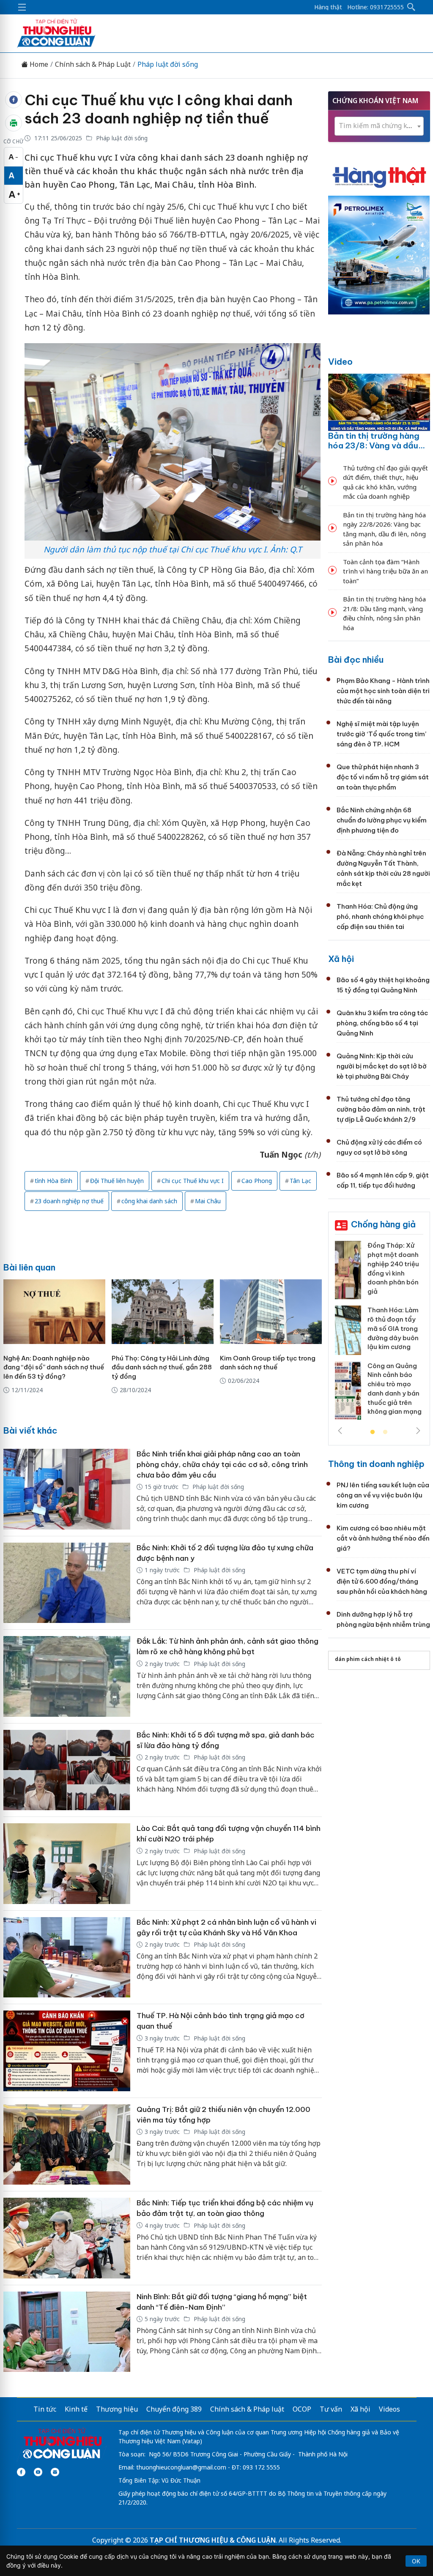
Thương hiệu (117, 2409)
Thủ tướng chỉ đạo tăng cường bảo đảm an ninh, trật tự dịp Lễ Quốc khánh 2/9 (381, 1109)
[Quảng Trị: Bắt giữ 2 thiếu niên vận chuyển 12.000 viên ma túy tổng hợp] (67, 2145)
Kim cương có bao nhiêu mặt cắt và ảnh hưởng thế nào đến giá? (383, 1538)
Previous (340, 1431)
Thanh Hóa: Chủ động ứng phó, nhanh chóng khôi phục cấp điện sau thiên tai (380, 916)
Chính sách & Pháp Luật (93, 64)
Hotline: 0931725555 (375, 7)
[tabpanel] (379, 1333)
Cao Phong (257, 1181)
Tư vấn (331, 2409)
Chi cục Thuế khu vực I (193, 1181)
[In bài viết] (14, 123)
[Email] (55, 2472)
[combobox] (379, 126)
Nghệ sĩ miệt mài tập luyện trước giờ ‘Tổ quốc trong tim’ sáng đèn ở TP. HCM (381, 734)
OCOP (302, 2409)
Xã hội (341, 959)
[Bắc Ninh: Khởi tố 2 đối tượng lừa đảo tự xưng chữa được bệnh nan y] (67, 1583)
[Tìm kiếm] (411, 7)
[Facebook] (21, 2472)
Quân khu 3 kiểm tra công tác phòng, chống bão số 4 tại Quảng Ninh (382, 1023)
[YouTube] (38, 2472)
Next (418, 1431)
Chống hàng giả (383, 1224)
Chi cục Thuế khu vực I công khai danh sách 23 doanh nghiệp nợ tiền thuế (159, 109)
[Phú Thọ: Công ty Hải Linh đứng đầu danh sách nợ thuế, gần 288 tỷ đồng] (163, 1312)
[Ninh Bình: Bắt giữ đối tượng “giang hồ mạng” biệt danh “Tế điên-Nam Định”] (67, 2332)
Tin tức (45, 2409)
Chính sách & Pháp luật (247, 2409)
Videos (389, 2409)
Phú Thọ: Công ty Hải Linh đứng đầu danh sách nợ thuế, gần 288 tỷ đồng (162, 1367)
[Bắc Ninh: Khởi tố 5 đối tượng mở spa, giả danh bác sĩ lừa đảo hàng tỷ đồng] (67, 1770)
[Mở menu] (22, 7)
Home (38, 64)
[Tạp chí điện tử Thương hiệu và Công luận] (62, 2444)
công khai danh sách (149, 1201)
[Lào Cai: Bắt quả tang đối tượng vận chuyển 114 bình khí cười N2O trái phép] (67, 1864)
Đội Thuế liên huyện (117, 1181)
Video (340, 362)
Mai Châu (208, 1201)
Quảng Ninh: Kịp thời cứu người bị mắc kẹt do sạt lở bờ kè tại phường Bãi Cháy (382, 1066)
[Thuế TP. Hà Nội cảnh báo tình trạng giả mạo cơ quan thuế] (67, 2051)
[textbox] (379, 126)
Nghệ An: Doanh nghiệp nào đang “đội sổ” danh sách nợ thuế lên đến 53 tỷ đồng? (54, 1367)
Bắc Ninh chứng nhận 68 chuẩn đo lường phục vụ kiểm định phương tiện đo (382, 820)
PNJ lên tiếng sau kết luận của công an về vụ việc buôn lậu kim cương (383, 1495)
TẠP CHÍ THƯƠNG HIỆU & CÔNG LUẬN (213, 2540)
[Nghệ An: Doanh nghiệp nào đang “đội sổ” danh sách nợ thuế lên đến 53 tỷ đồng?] (54, 1312)
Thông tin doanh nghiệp (376, 1464)
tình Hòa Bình (53, 1181)
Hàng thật (328, 7)
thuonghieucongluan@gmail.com (181, 2467)
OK (416, 2561)
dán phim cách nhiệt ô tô (368, 1659)
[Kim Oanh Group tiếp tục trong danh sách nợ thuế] (271, 1312)
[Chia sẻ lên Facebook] (14, 100)
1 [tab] (373, 1432)
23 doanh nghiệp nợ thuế (69, 1201)
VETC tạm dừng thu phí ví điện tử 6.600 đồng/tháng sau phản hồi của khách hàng (382, 1581)
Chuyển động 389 (174, 2409)
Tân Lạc (300, 1181)
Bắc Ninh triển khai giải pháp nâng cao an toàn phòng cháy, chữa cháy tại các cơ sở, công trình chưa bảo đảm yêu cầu (222, 1464)
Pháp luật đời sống (168, 64)
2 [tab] (385, 1432)
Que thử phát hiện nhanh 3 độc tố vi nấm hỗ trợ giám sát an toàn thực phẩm (383, 777)
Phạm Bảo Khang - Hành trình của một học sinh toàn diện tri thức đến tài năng (383, 691)
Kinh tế (76, 2409)
